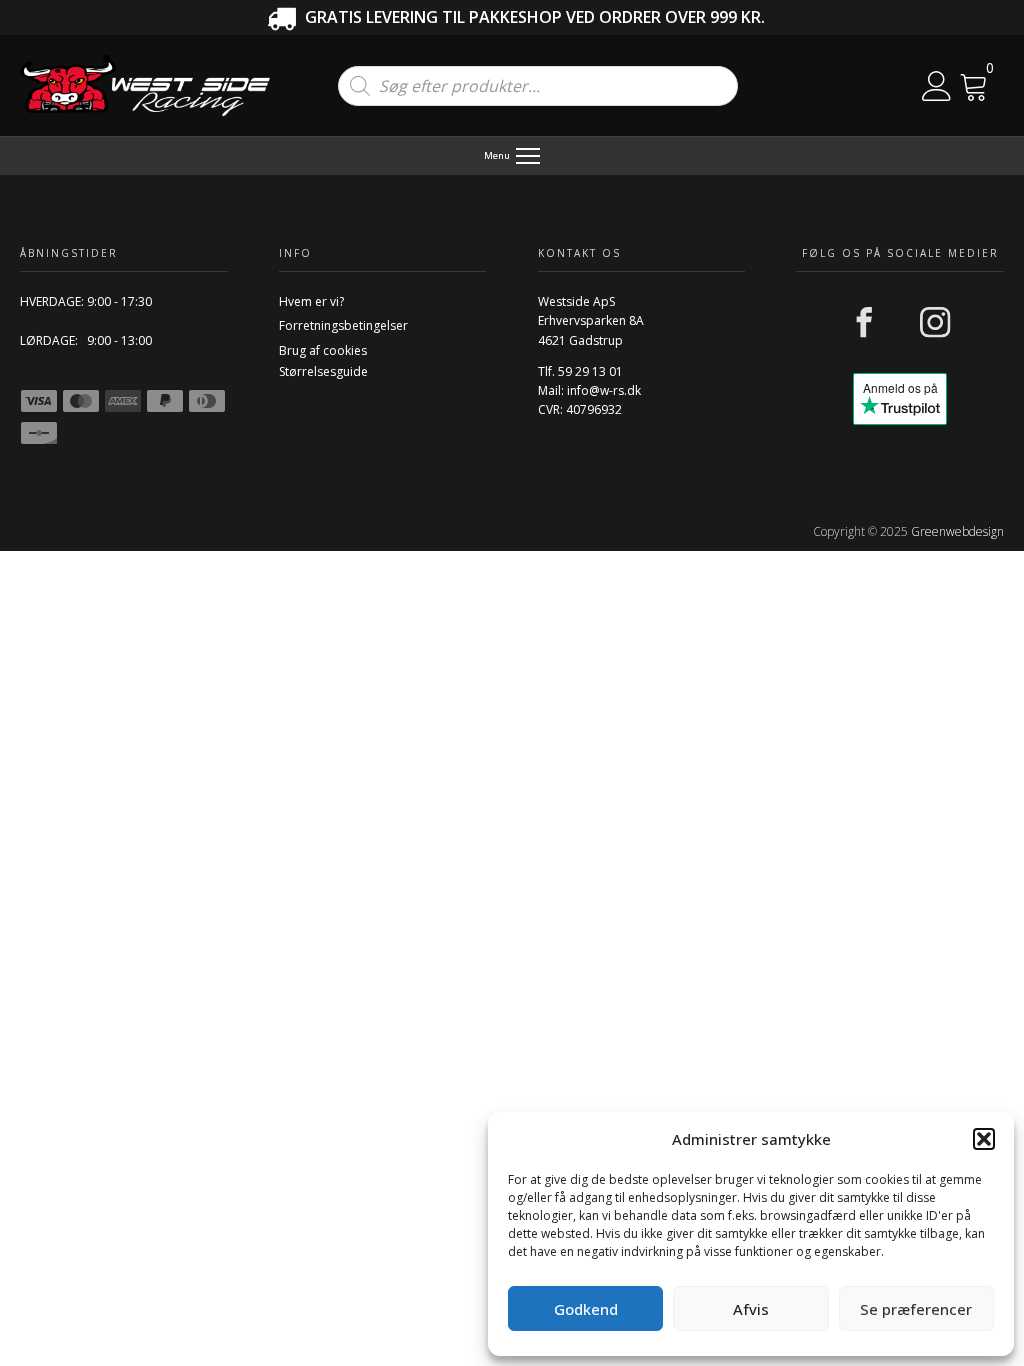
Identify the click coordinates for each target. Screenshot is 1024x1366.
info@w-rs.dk (604, 390)
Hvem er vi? (311, 301)
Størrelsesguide (323, 371)
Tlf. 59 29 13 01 (580, 371)
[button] (984, 1139)
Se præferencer (916, 1309)
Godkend (586, 1309)
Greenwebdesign (957, 531)
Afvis (751, 1309)
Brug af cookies (323, 350)
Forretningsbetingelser (343, 325)
